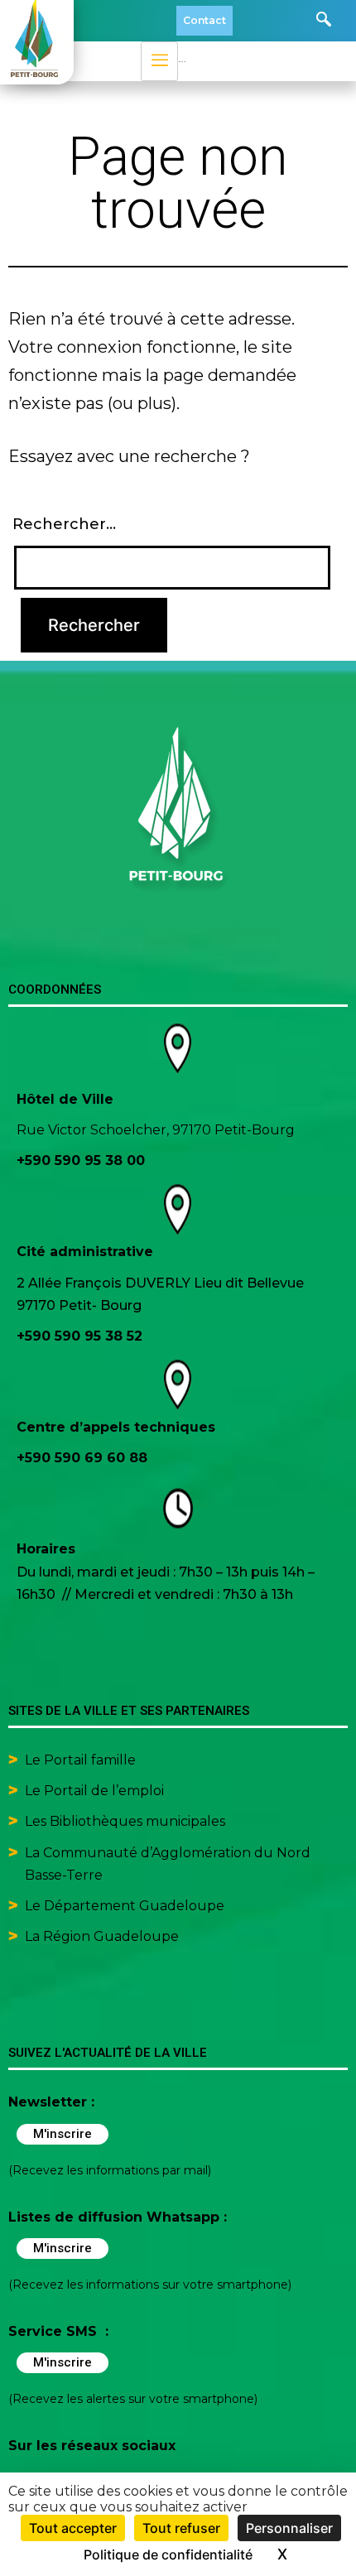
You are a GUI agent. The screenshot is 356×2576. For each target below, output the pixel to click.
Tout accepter (73, 2528)
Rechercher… (64, 524)
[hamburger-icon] (159, 61)
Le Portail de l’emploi (94, 1791)
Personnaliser (289, 2528)
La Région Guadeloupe (102, 1936)
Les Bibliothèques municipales (125, 1821)
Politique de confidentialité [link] (168, 2554)
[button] (324, 21)
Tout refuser (181, 2528)
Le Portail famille (82, 1760)
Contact (204, 20)
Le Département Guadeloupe (125, 1906)
